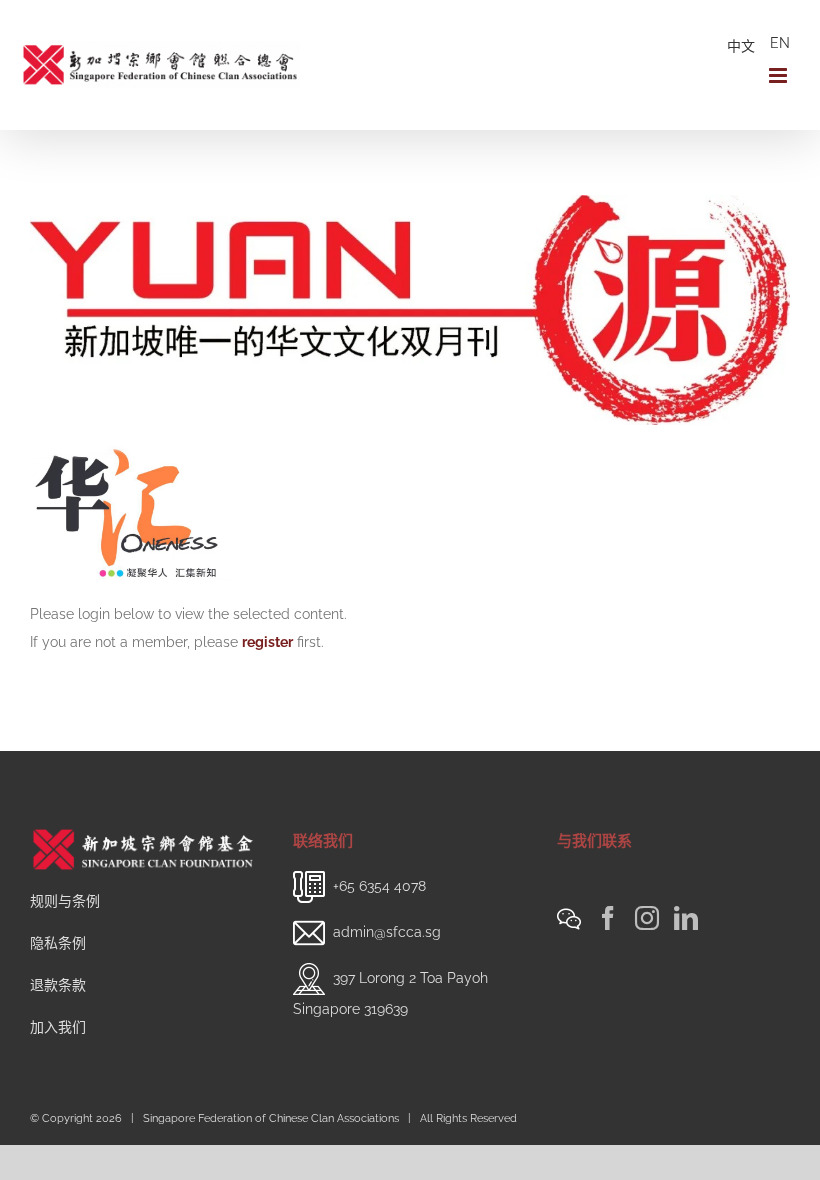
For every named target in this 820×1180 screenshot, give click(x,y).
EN (780, 43)
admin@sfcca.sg (387, 932)
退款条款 (58, 985)
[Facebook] (608, 918)
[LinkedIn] (686, 918)
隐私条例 (58, 943)
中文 (741, 46)
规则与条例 (65, 901)
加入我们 (58, 1027)
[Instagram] (647, 918)
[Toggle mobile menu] (779, 75)
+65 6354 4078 (379, 886)
